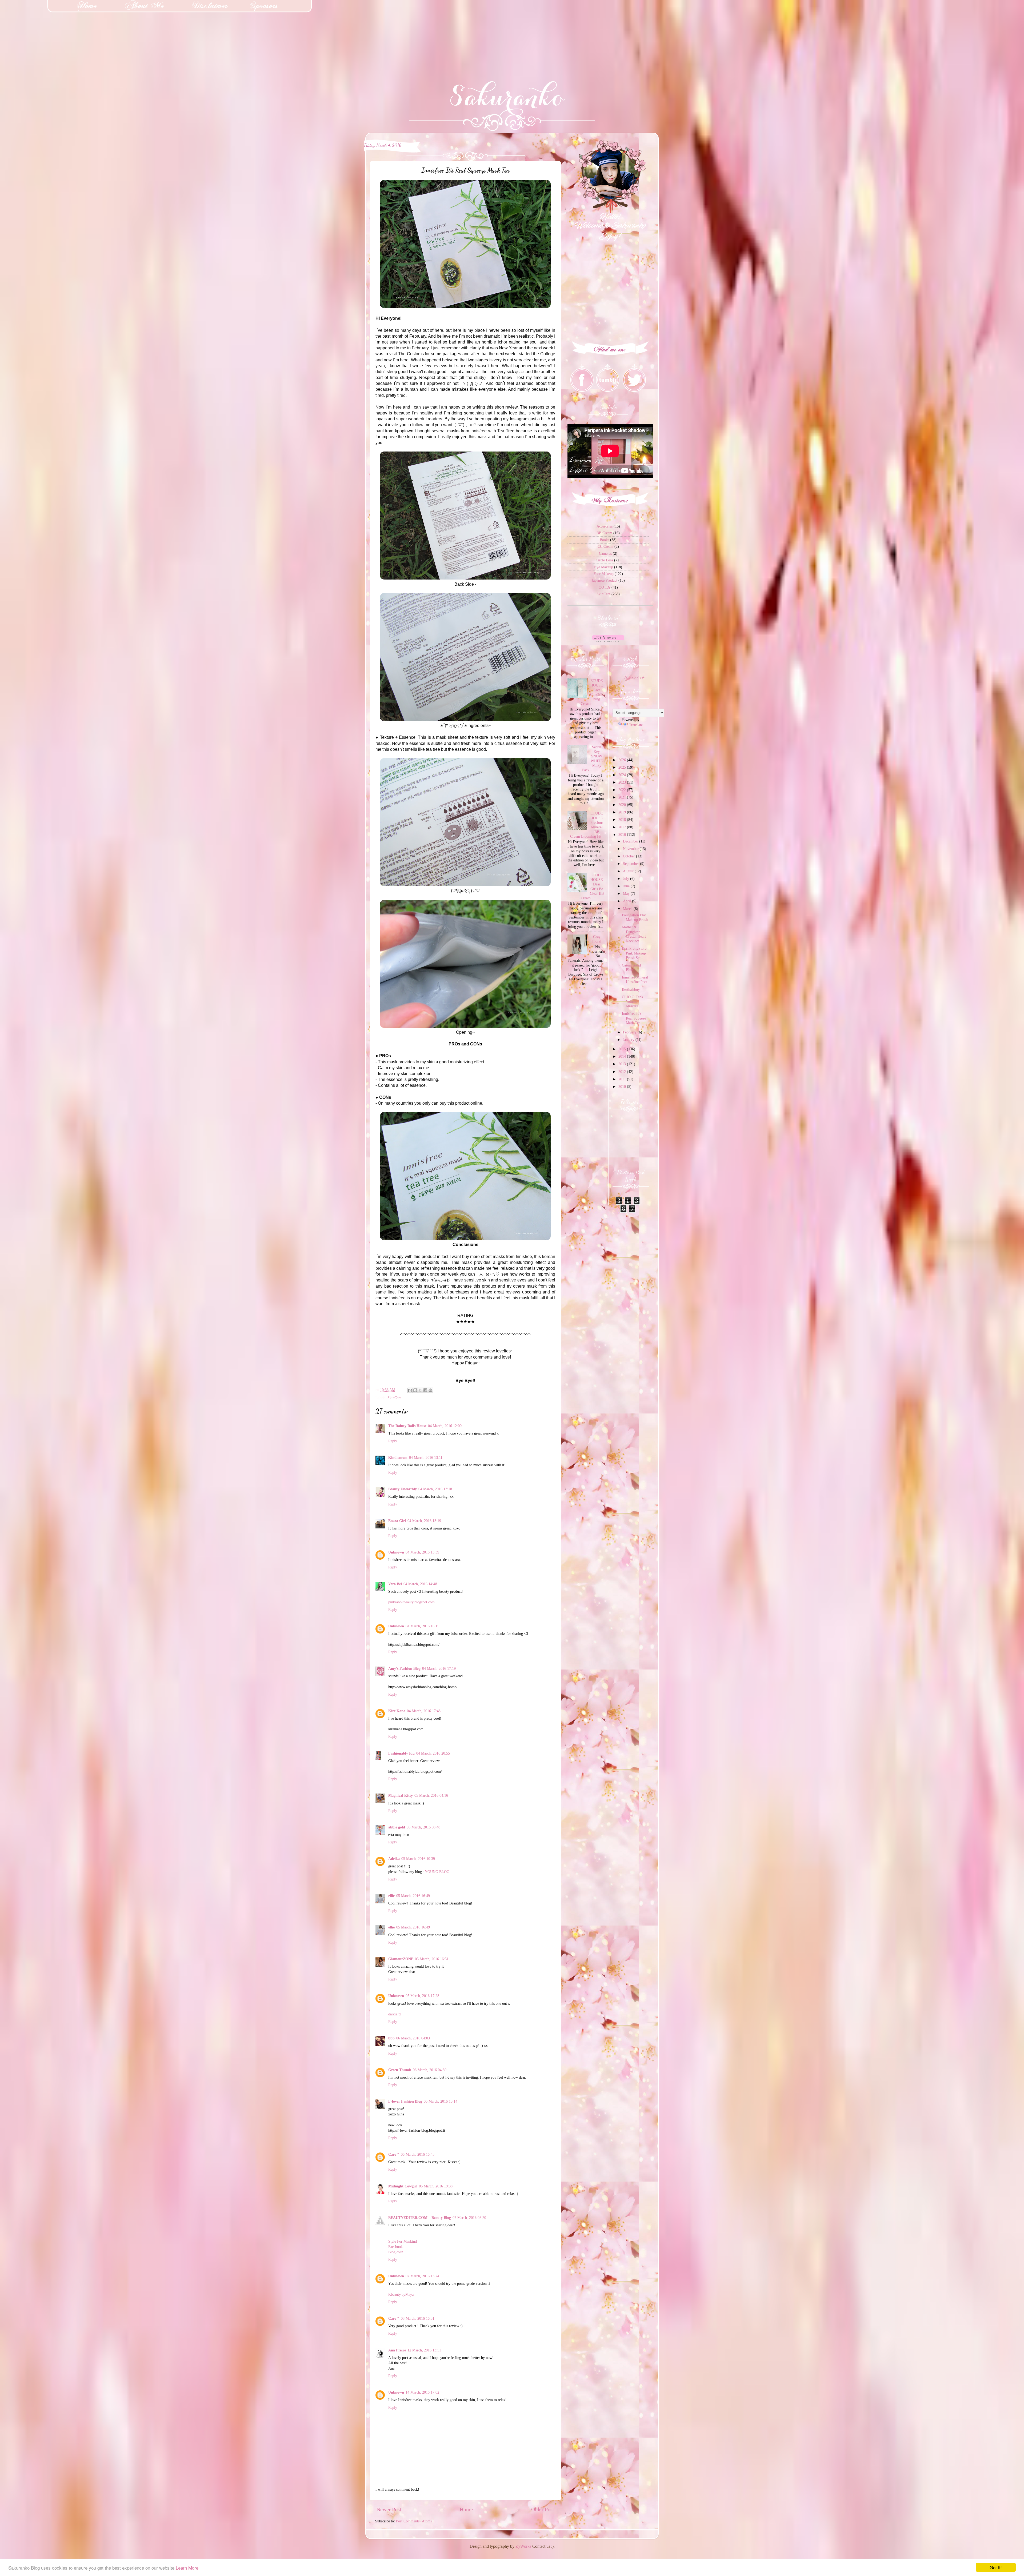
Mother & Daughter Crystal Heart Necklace (634, 934)
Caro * (394, 2154)
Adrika (394, 1859)
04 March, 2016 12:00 (445, 1426)
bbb (391, 2038)
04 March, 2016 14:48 (420, 1584)
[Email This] (410, 1390)
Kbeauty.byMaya (401, 2294)
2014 (623, 1056)
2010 (623, 1087)
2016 (623, 834)
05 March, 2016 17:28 (422, 1996)
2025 (623, 767)
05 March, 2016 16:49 (413, 1896)
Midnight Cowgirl (403, 2186)
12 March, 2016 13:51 (424, 2350)
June (627, 886)
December (631, 841)
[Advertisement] (40, 33)
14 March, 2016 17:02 (422, 2392)
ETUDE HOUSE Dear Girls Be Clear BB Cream (592, 886)
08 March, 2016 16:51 (418, 2318)
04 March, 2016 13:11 (426, 1457)
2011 (623, 1079)
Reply (393, 1441)
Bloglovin (396, 2252)
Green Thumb (400, 2070)
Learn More (187, 2568)
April (627, 901)
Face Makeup (604, 574)
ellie (391, 1896)
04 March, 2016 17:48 (424, 1711)
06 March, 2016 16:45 (418, 2154)
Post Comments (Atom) (414, 2521)
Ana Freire (397, 2350)
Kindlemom (398, 1457)
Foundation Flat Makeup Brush (635, 917)
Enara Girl (397, 1521)
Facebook (395, 2247)
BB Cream (604, 533)
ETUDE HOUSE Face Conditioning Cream (592, 692)
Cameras (605, 553)
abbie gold (397, 1827)
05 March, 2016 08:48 (423, 1827)
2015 (623, 1049)
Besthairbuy (631, 989)
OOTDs (605, 587)
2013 (623, 1064)
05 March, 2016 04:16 (431, 1795)
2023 (623, 782)
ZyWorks (523, 2546)
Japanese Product (605, 580)
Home (466, 2509)
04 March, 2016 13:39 (422, 1552)
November (631, 849)
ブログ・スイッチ (634, 678)
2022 (623, 790)
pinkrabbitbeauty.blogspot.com (411, 1602)
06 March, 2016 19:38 (436, 2186)
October (629, 856)
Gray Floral (597, 939)
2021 (623, 797)
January (629, 1040)
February (630, 1032)
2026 (623, 760)
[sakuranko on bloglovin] (608, 641)
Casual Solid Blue (631, 967)
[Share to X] (420, 1390)
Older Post (543, 2509)
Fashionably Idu (401, 1753)
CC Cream (605, 546)
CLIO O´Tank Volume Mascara (633, 1002)
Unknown (396, 1552)
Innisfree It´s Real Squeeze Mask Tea (634, 1018)
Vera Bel (395, 1584)
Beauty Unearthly (403, 1489)
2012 (623, 1072)
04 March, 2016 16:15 (422, 1626)
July (627, 878)
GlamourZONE (401, 1959)
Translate (636, 725)
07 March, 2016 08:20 (469, 2218)
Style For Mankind (403, 2241)
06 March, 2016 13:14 (441, 2101)
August (629, 871)
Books (604, 540)
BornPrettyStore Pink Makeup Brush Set (634, 953)
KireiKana (397, 1711)
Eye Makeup (604, 567)
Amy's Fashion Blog (404, 1668)
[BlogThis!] (415, 1390)
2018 (623, 820)
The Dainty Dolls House (407, 1426)
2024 (623, 775)
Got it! (996, 2567)
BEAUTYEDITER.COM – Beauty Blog (420, 2218)
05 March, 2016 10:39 (418, 1859)
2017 (623, 827)
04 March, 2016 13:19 (424, 1521)
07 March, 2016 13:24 (422, 2276)
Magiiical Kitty (401, 1795)
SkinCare (394, 1398)
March (628, 909)
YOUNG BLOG (437, 1872)
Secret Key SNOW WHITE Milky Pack (593, 758)
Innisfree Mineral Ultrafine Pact (635, 979)
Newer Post (389, 2509)
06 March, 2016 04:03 (413, 2038)
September (631, 864)
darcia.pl (395, 2014)
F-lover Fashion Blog (405, 2101)
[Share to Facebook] (425, 1390)
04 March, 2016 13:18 (435, 1489)
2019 (623, 812)
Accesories (605, 526)
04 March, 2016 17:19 (439, 1668)
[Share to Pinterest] (430, 1390)
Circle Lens (604, 560)
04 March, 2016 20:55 (433, 1753)
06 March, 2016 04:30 (430, 2070)
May (627, 893)
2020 (623, 805)
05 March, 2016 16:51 (432, 1959)
